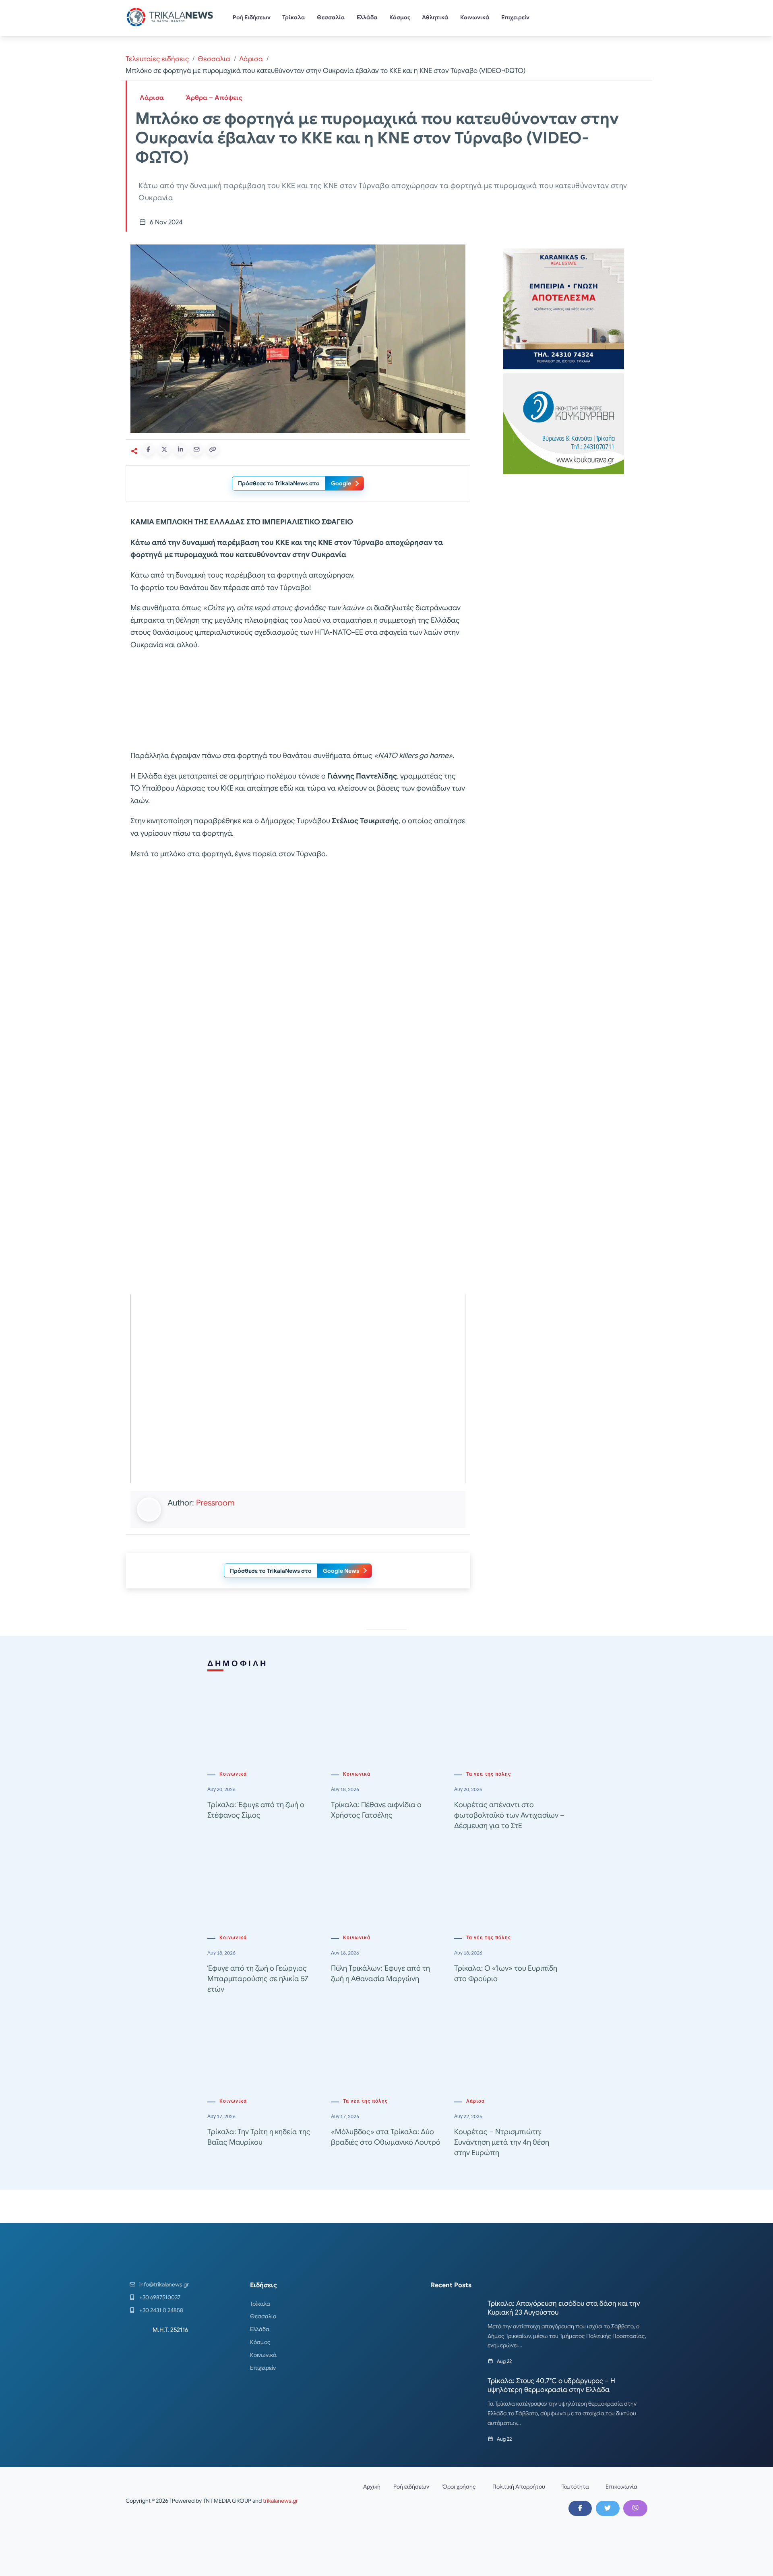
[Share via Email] (196, 449)
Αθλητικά (435, 17)
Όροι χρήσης (459, 2487)
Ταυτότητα (575, 2487)
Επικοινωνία (621, 2487)
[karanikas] (564, 308)
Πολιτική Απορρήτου (519, 2487)
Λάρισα (251, 59)
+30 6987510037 (160, 2297)
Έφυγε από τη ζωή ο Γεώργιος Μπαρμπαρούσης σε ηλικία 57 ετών (258, 1979)
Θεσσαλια (214, 59)
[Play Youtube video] (298, 1389)
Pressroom (215, 1503)
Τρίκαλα (294, 17)
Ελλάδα (367, 17)
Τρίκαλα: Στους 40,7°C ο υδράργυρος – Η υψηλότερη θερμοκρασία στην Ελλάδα (551, 2385)
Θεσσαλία (331, 17)
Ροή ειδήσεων (411, 2487)
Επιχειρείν (515, 17)
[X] (608, 2508)
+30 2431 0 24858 (161, 2310)
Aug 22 (504, 2361)
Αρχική (372, 2487)
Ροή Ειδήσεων (252, 17)
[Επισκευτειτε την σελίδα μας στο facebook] (580, 2508)
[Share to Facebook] (148, 449)
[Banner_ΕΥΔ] (298, 702)
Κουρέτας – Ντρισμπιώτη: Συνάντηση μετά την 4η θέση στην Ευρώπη (502, 2142)
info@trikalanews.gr (164, 2284)
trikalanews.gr (280, 2501)
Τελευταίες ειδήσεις (157, 59)
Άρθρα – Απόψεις (214, 98)
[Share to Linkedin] (180, 449)
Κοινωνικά (475, 17)
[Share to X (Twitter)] (164, 449)
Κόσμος (400, 17)
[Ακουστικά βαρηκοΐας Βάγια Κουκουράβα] (564, 423)
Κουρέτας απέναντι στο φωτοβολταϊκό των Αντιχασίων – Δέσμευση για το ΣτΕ (509, 1815)
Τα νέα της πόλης (489, 1774)
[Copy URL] (213, 449)
